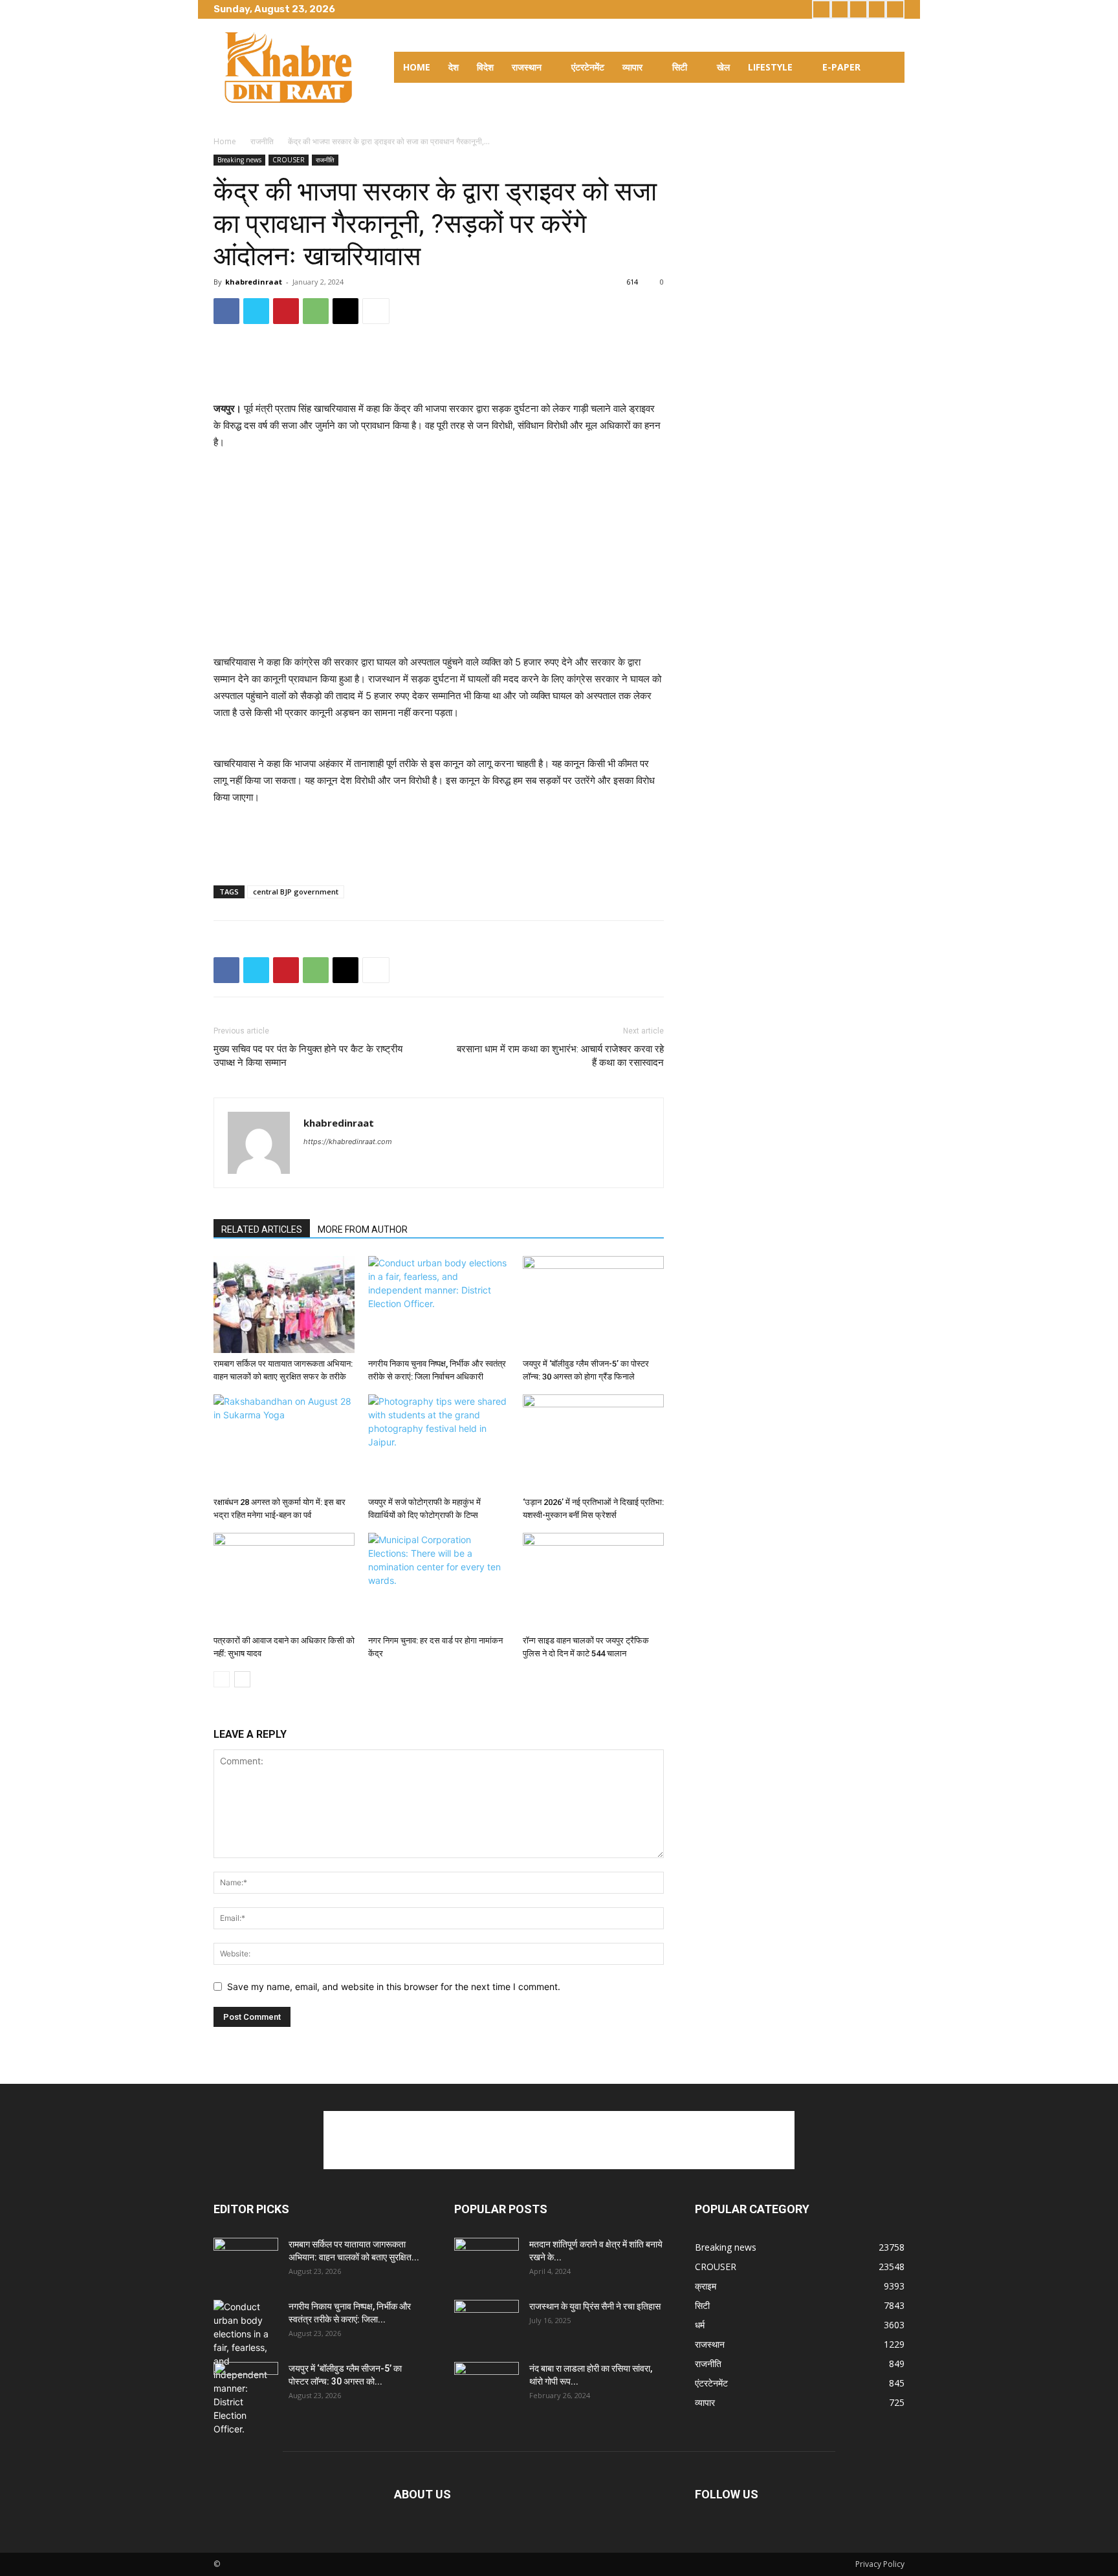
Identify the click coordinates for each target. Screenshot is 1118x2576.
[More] (376, 311)
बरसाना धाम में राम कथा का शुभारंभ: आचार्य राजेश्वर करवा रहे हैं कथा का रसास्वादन (560, 1056)
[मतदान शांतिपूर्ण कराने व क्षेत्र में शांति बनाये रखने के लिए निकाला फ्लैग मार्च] (487, 2260)
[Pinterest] (286, 311)
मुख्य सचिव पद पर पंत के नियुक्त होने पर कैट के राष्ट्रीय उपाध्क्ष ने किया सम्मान (308, 1056)
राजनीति (262, 141)
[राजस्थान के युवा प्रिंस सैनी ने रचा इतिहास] (487, 2322)
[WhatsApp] (316, 311)
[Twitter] (858, 9)
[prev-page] (222, 1679)
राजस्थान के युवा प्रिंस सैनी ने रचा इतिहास (595, 2306)
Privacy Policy (880, 2564)
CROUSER (289, 160)
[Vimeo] (877, 9)
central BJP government (296, 892)
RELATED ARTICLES (262, 1229)
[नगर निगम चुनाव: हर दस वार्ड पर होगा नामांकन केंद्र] (439, 1581)
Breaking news (239, 160)
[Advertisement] (439, 367)
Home (225, 141)
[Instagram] (840, 9)
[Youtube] (895, 9)
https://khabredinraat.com (348, 1142)
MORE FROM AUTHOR (363, 1229)
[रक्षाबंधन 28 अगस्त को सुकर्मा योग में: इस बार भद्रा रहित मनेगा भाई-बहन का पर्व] (284, 1443)
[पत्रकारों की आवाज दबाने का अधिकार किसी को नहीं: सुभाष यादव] (284, 1581)
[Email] (345, 311)
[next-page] (242, 1679)
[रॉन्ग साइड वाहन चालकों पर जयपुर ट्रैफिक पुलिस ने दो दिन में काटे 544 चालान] (593, 1581)
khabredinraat (254, 282)
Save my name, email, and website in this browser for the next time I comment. (394, 1986)
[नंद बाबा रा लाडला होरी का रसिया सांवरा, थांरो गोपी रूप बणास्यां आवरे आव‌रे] (487, 2385)
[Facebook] (821, 9)
